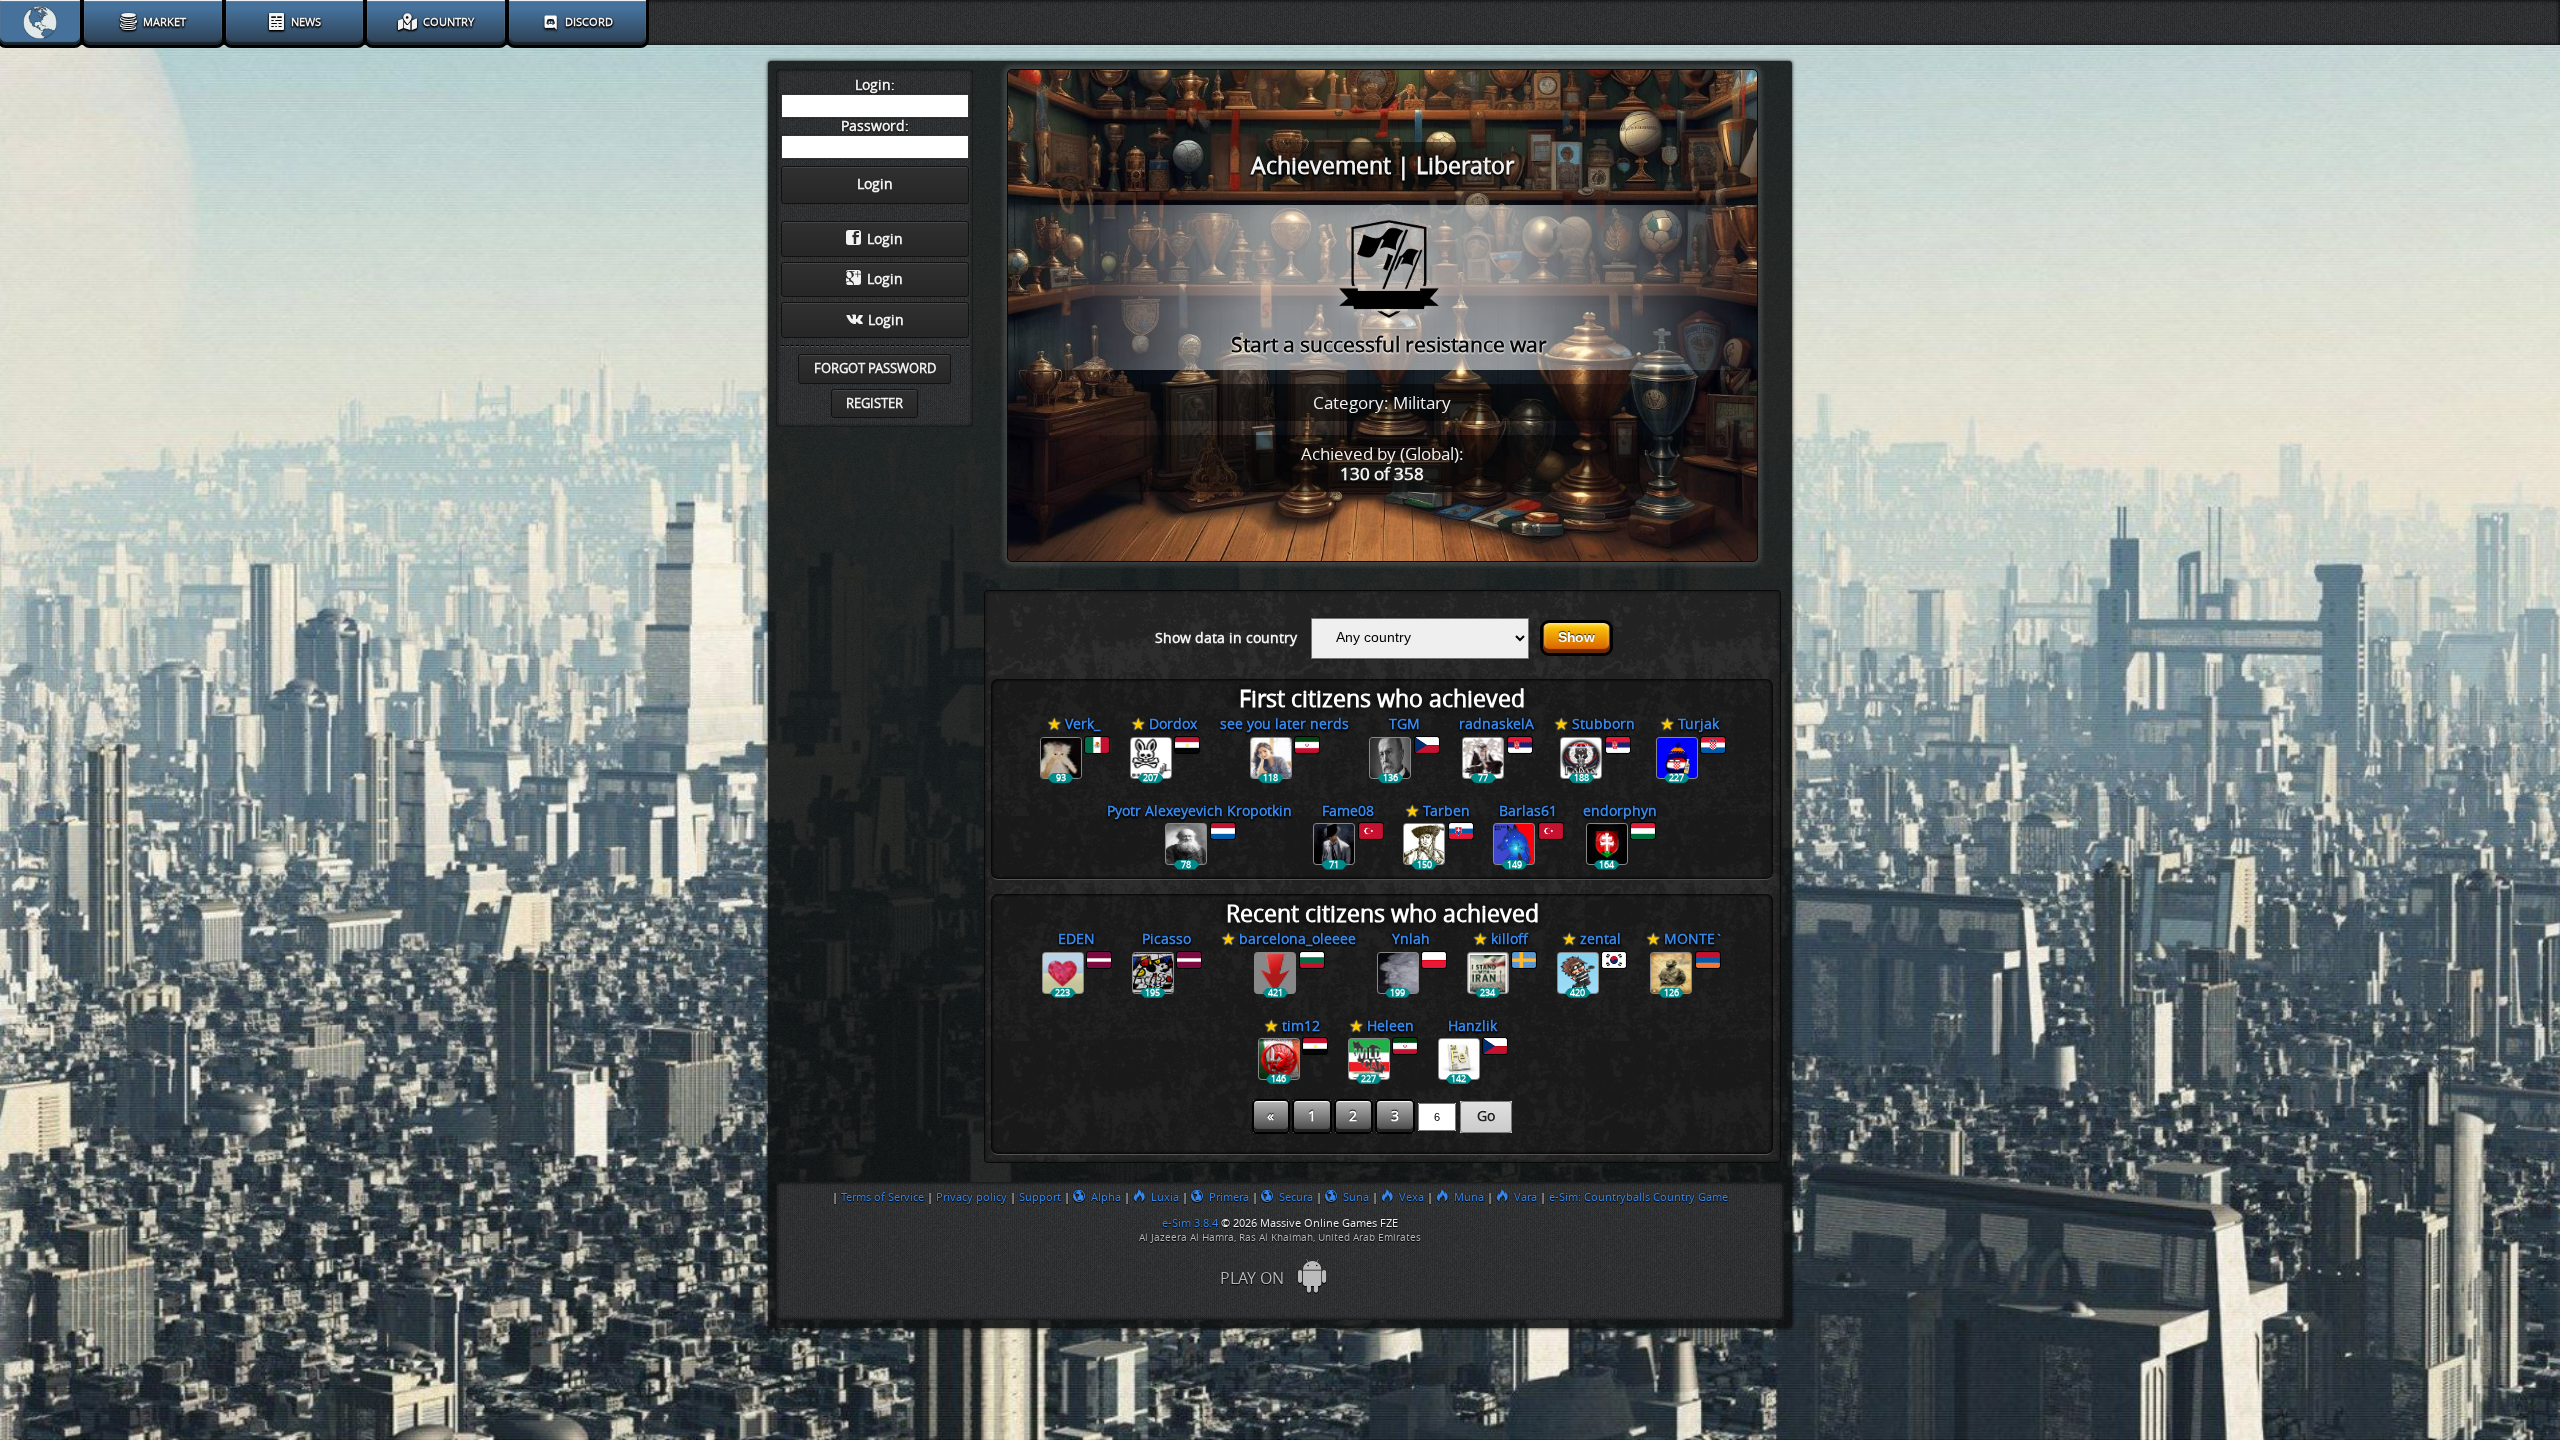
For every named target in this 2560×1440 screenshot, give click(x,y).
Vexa (1411, 1197)
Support (1040, 1197)
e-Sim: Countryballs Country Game (1638, 1197)
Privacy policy (971, 1197)
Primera (1229, 1197)
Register (874, 403)
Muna (1469, 1197)
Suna (1356, 1197)
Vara (1525, 1197)
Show (1576, 637)
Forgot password (875, 368)
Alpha (1106, 1197)
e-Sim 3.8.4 (1190, 1223)
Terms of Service (882, 1197)
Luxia (1165, 1197)
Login (885, 239)
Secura (1296, 1197)
